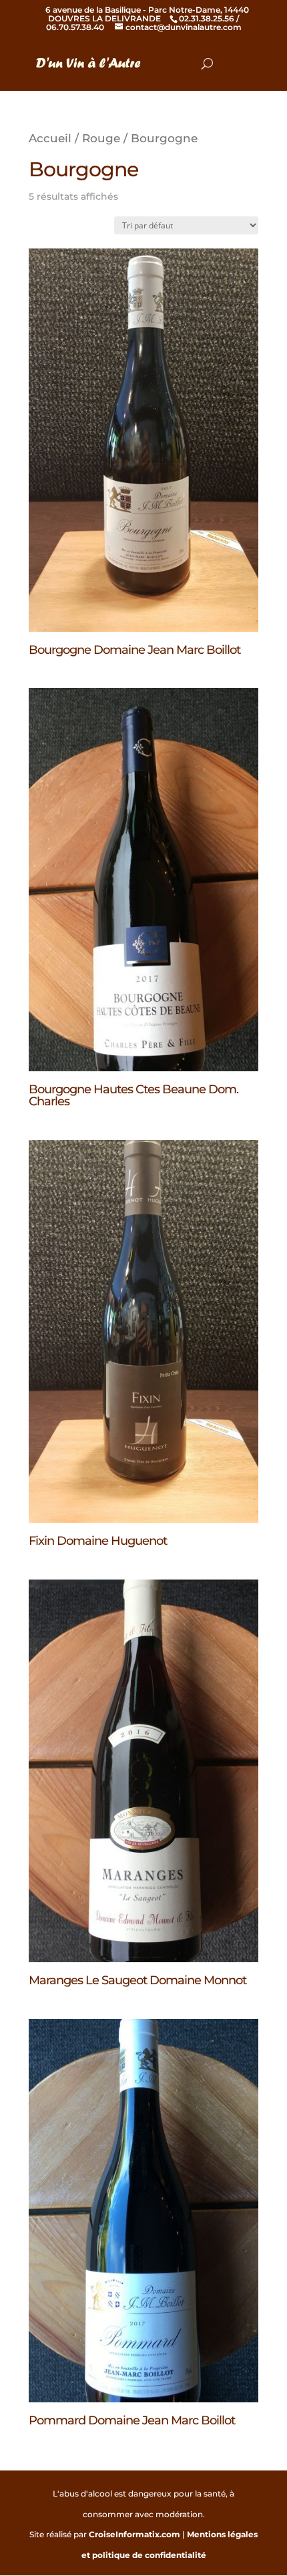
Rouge (101, 138)
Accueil (50, 138)
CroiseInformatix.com (134, 2534)
